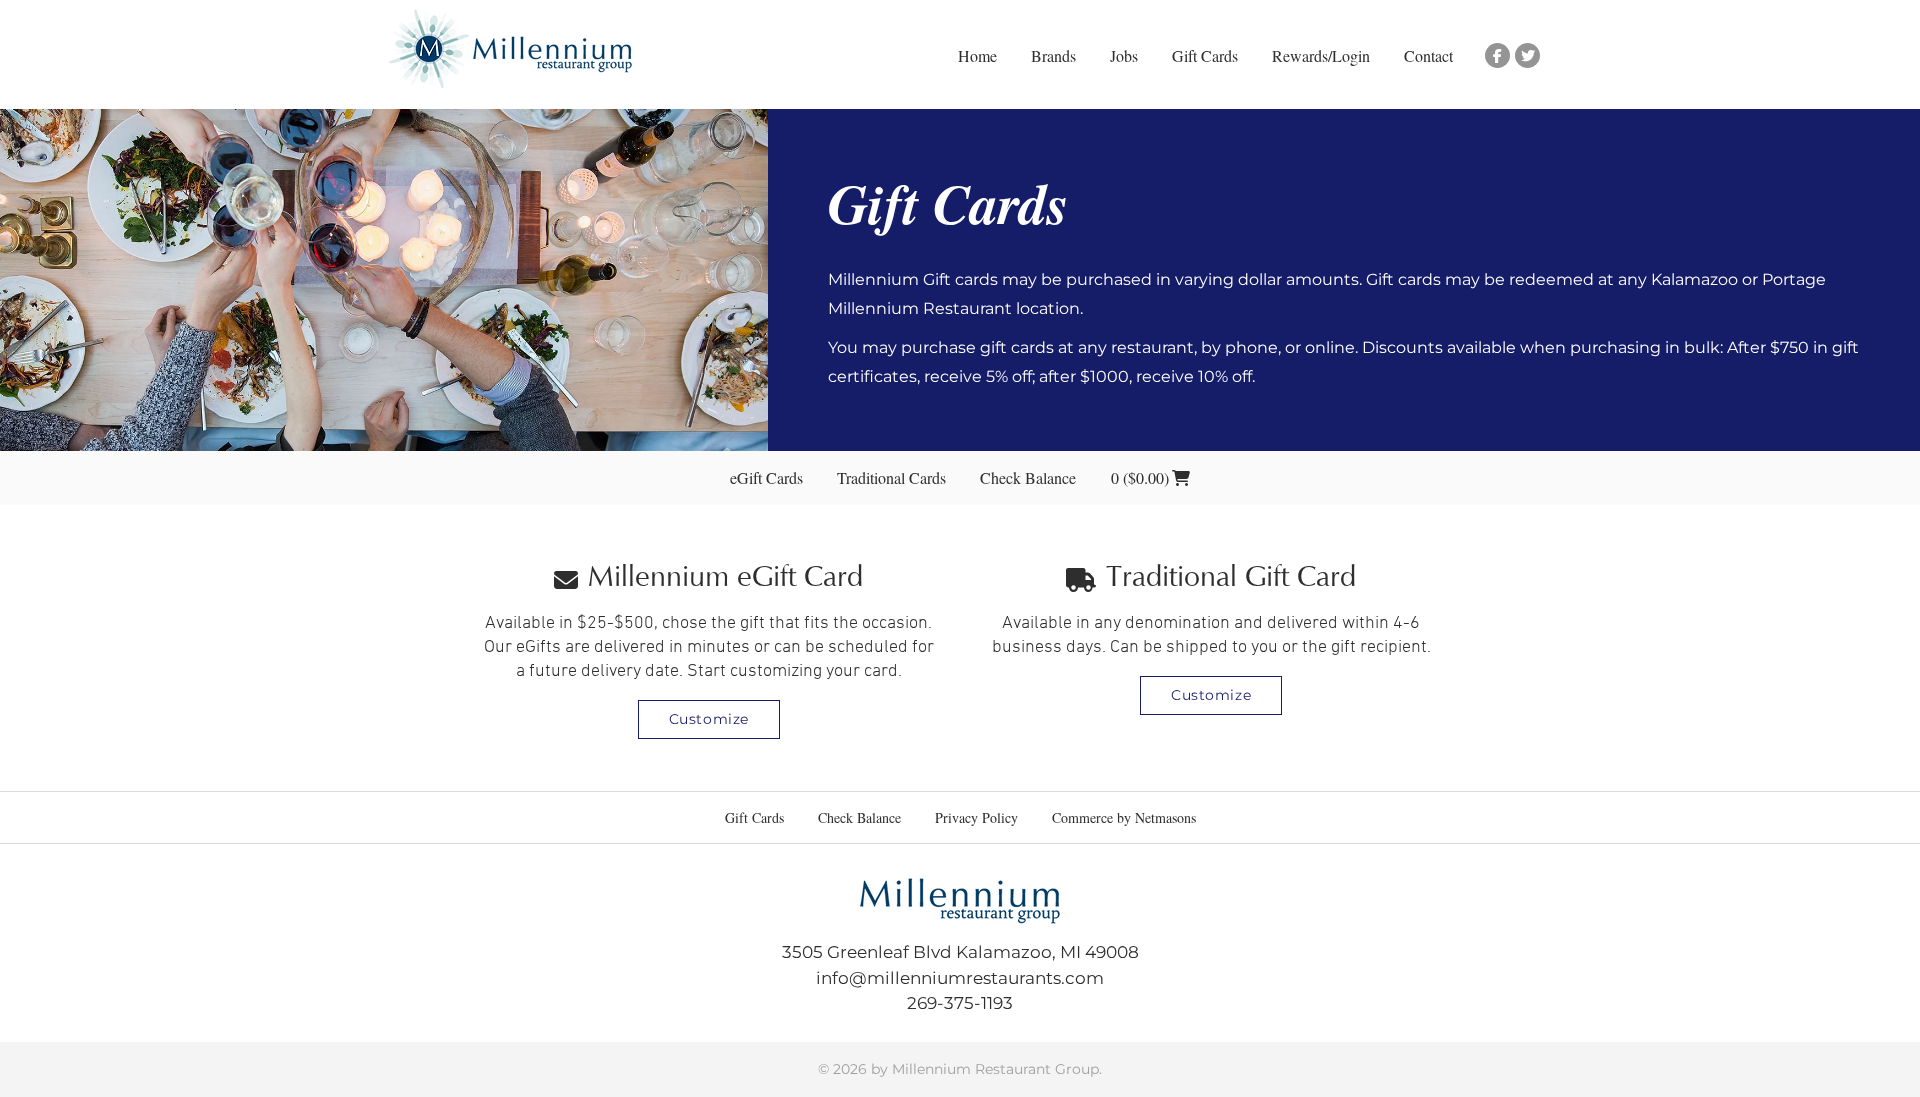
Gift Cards (1205, 55)
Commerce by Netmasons (1124, 817)
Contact (1428, 55)
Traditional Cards (891, 477)
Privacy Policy (976, 817)
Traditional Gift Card (1231, 579)
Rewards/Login (1321, 55)
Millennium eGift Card (725, 579)
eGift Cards (766, 477)
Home (977, 55)
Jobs (1124, 55)
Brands (1053, 55)
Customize (709, 719)
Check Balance (1028, 477)
